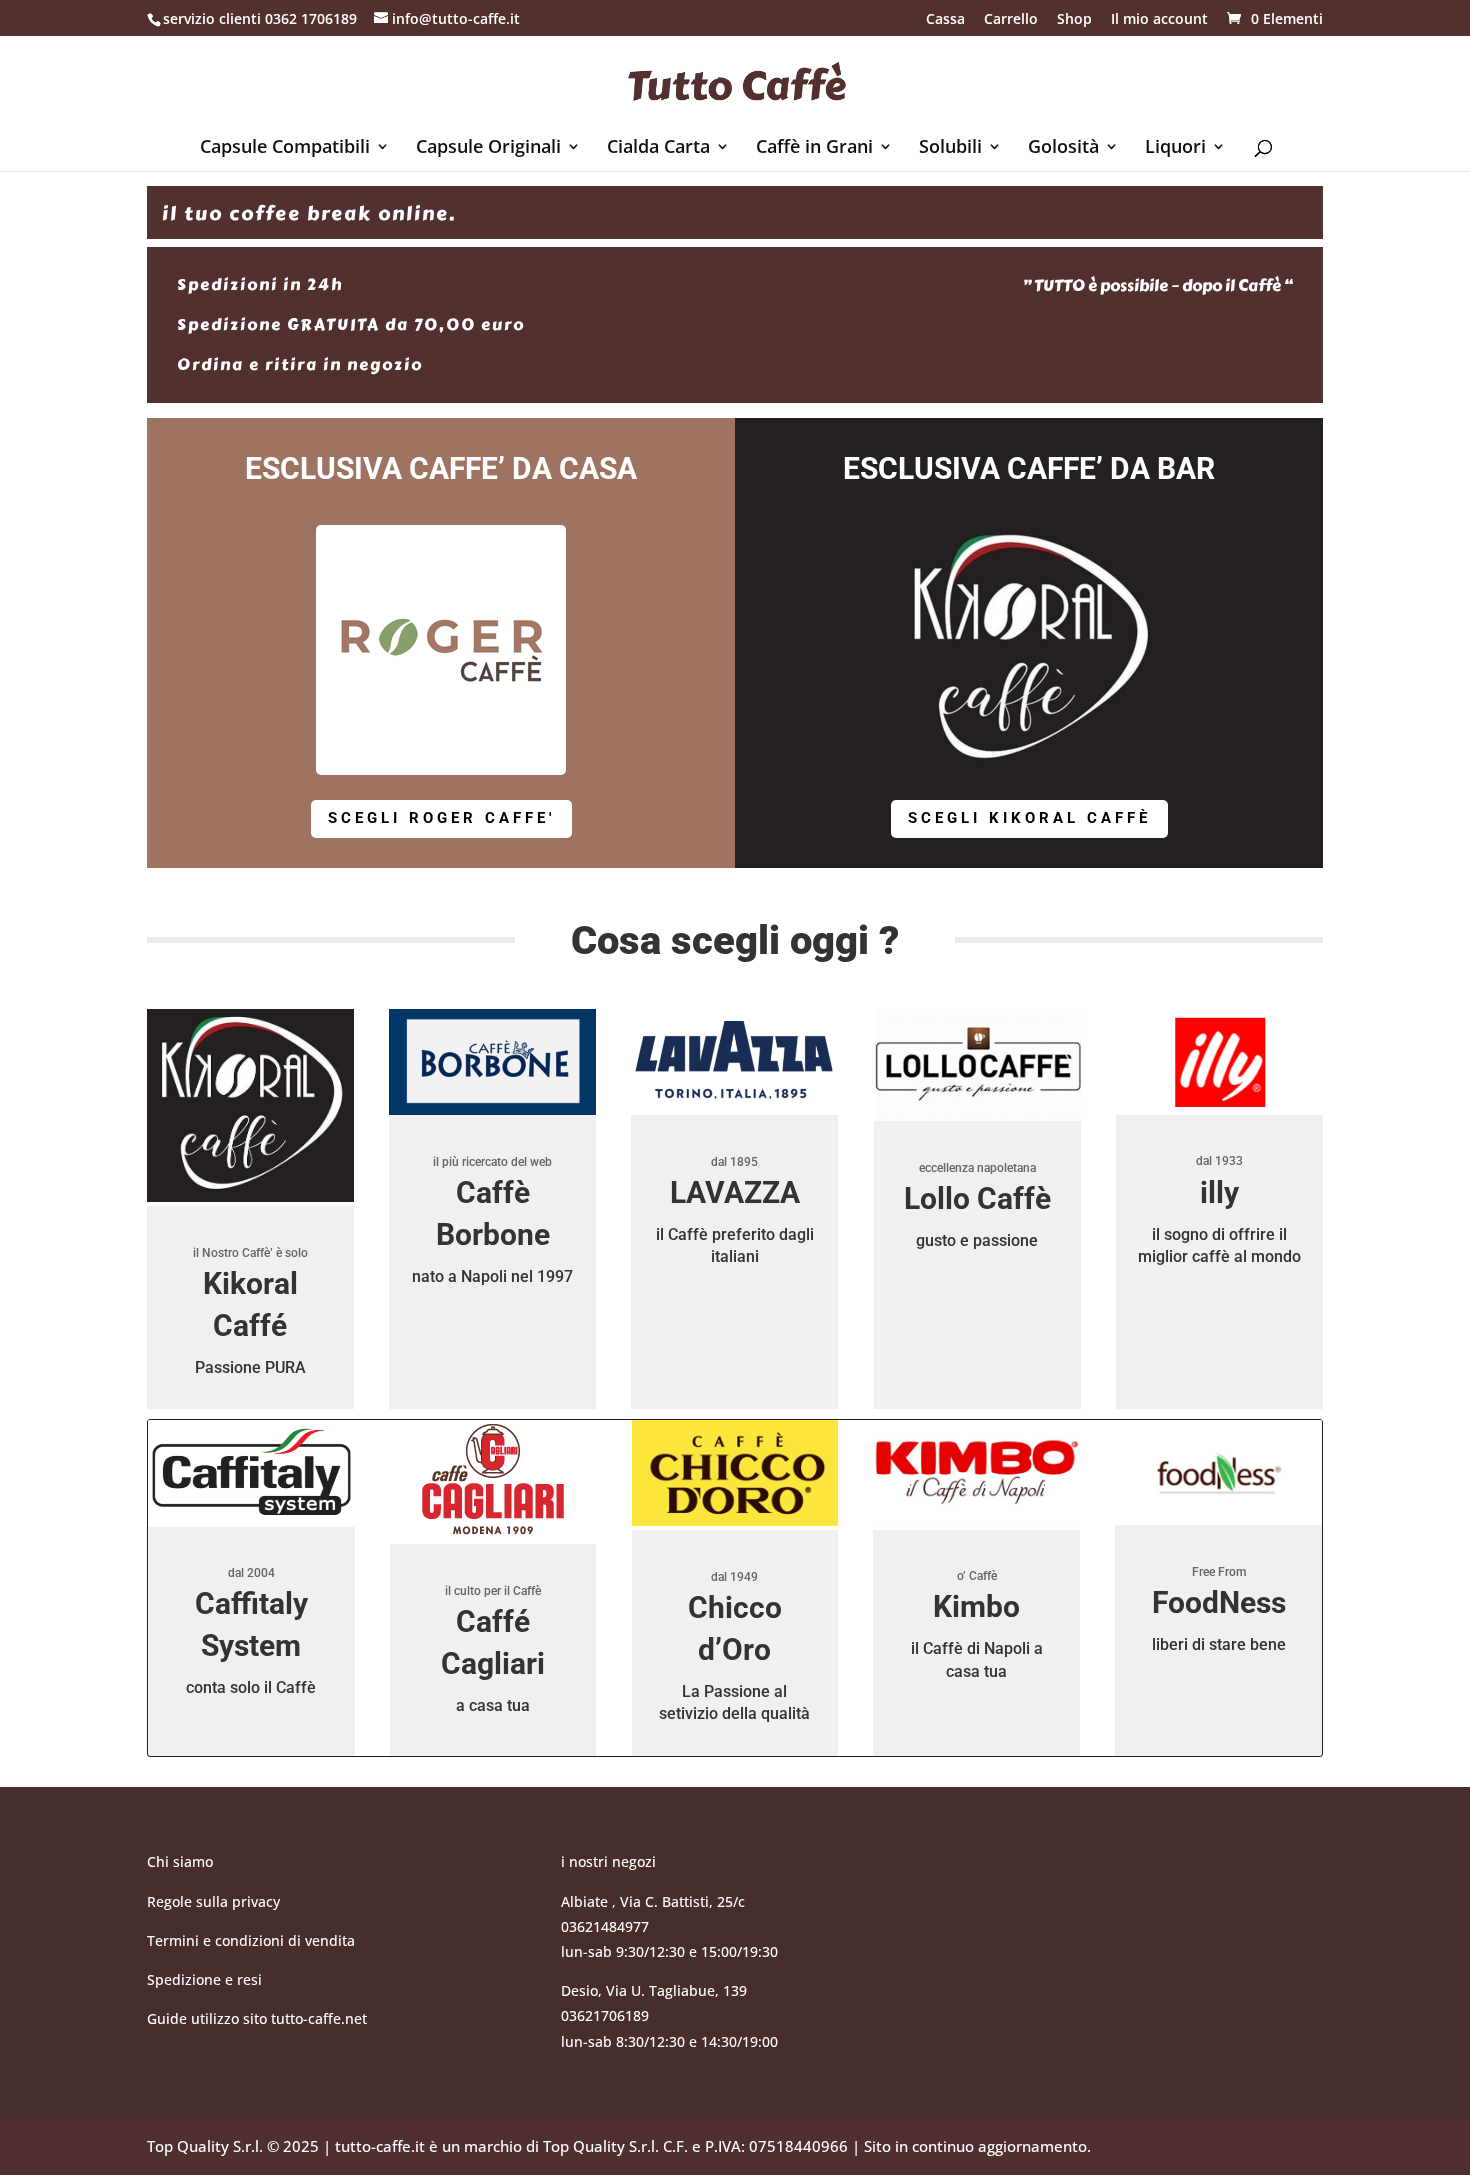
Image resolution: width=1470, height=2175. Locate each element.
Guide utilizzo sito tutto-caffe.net (257, 2018)
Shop (1074, 20)
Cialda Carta (658, 148)
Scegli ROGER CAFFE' (441, 818)
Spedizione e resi (204, 1979)
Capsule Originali (488, 148)
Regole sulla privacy (215, 1901)
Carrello (1011, 20)
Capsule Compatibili (285, 148)
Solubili (950, 148)
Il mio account (1159, 20)
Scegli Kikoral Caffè (1029, 818)
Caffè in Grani (814, 148)
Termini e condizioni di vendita (251, 1940)
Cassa (945, 20)
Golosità (1063, 148)
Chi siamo (180, 1861)
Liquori (1175, 148)
